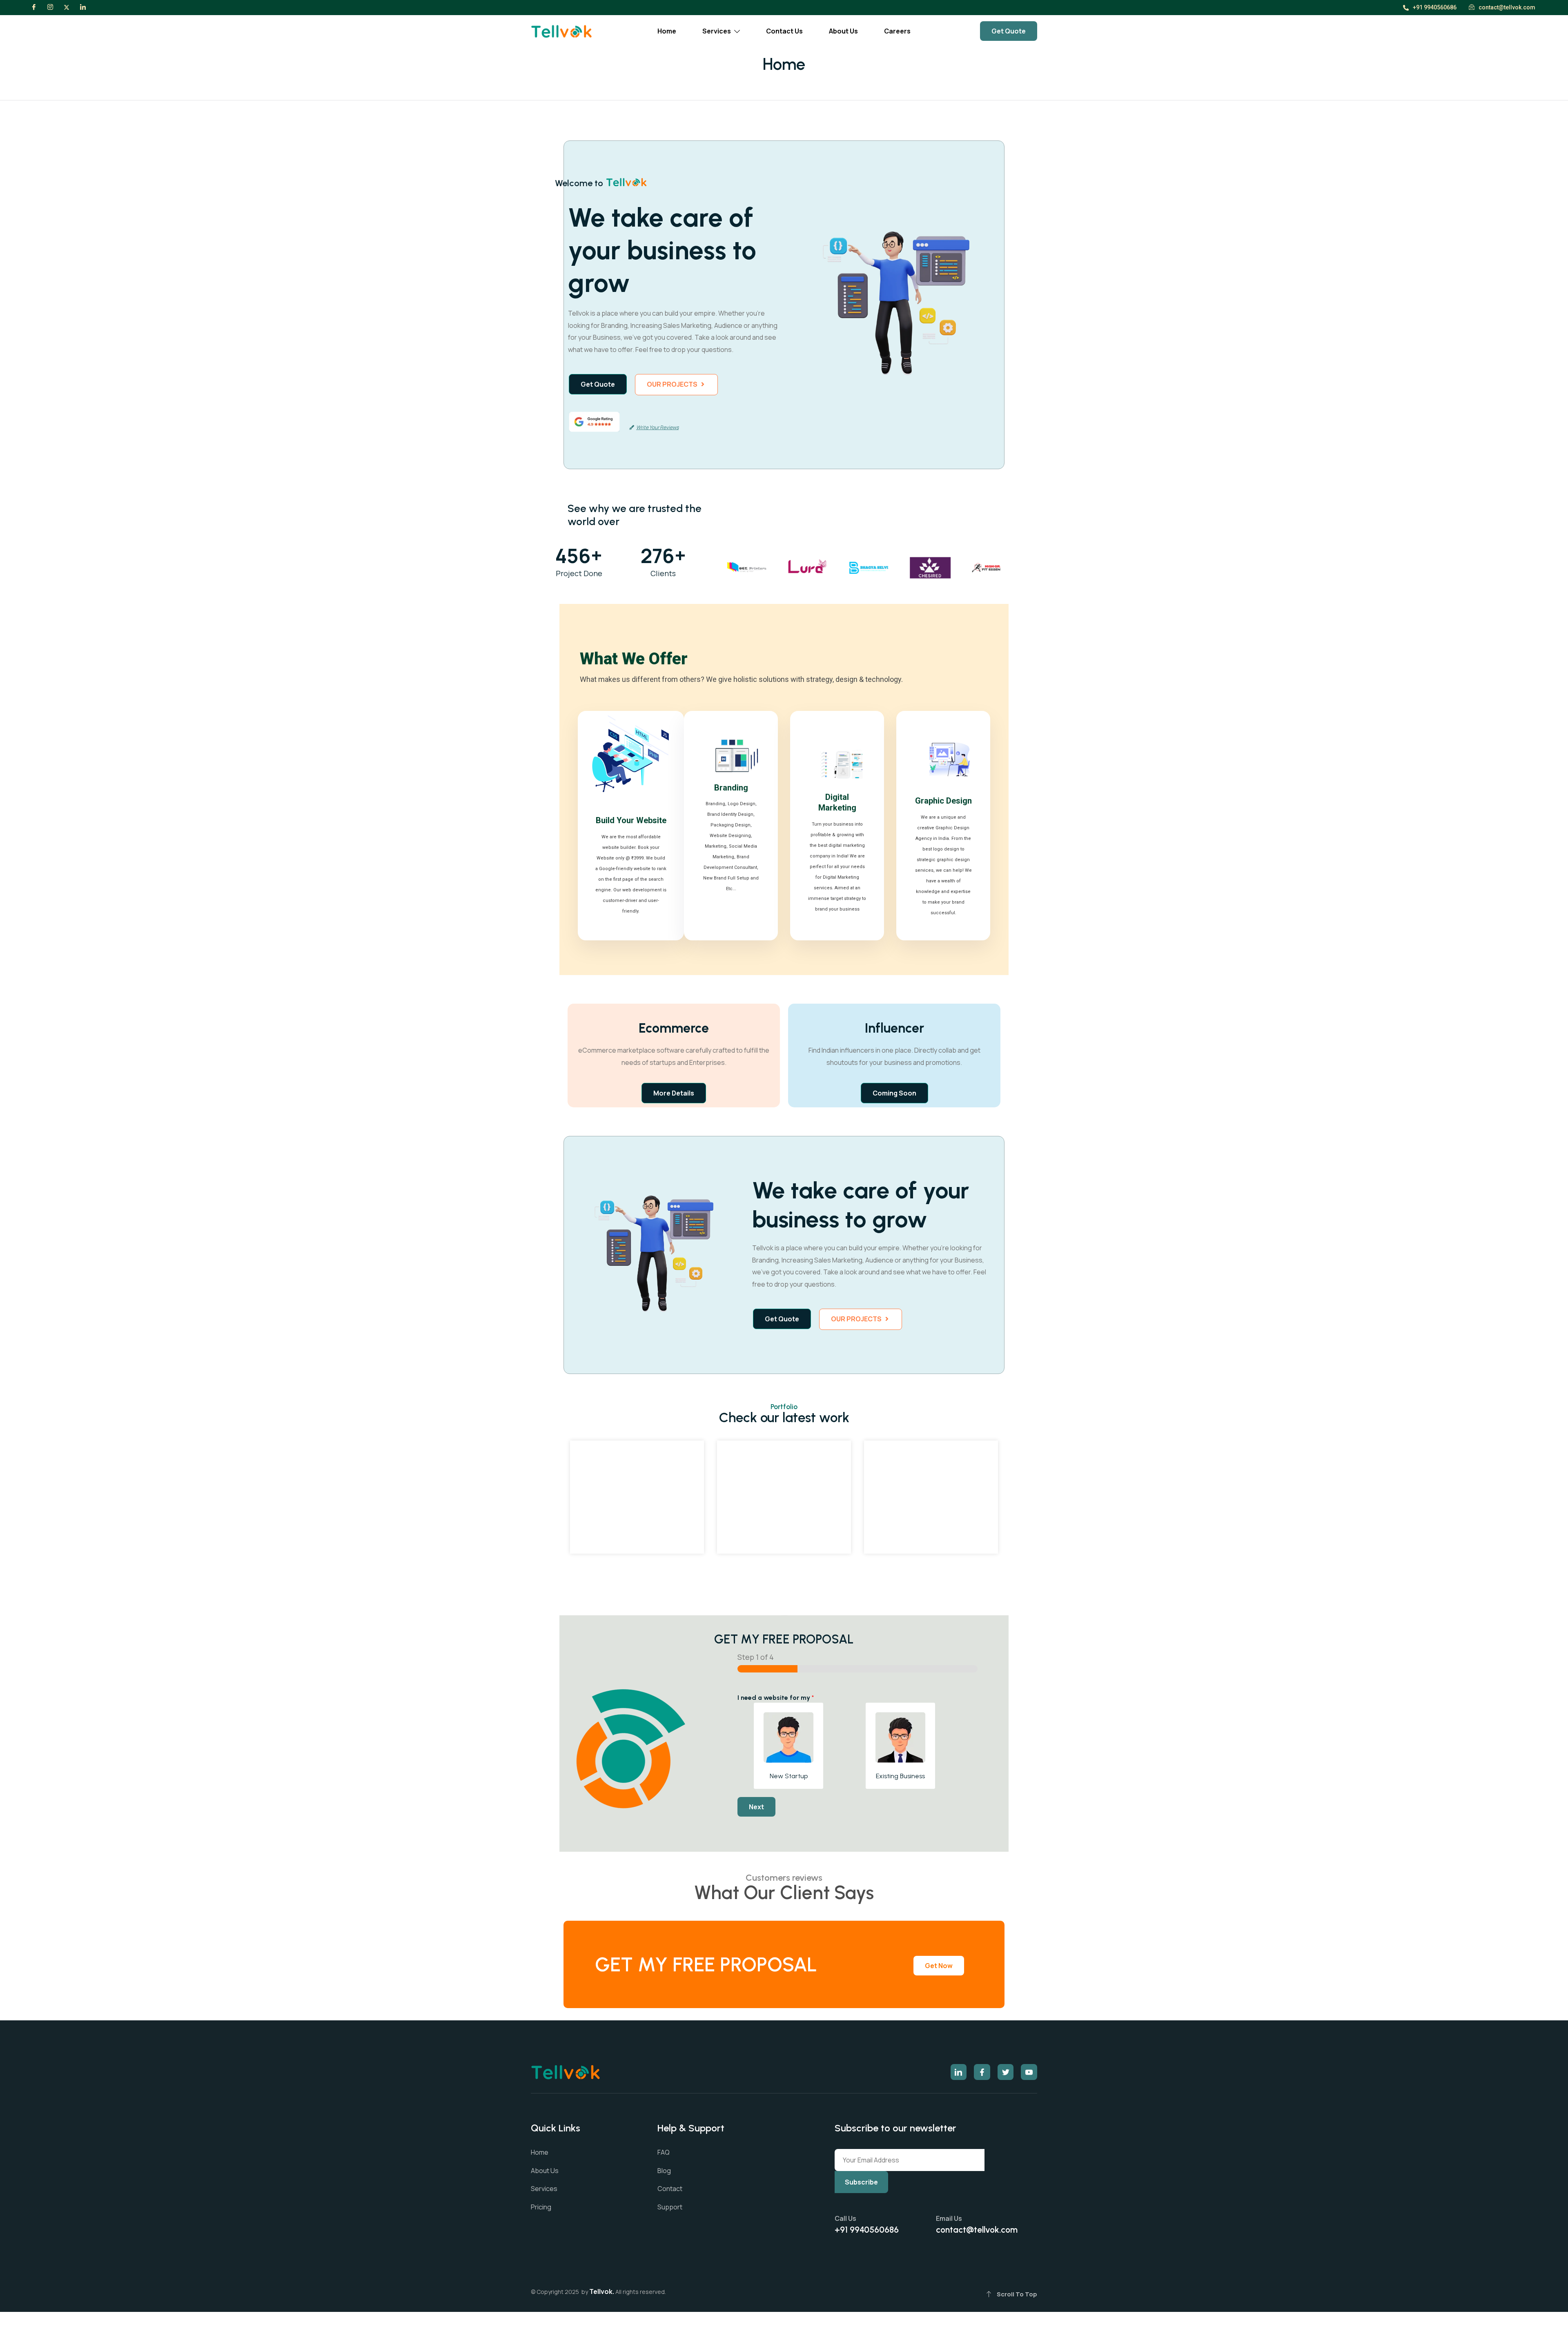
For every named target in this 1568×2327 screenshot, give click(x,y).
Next (756, 1807)
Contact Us (784, 31)
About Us (843, 31)
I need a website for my (776, 1698)
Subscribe (861, 2182)
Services (717, 31)
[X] (67, 7)
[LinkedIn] (83, 7)
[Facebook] (34, 7)
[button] (676, 385)
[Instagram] (50, 7)
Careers (897, 31)
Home (667, 31)
